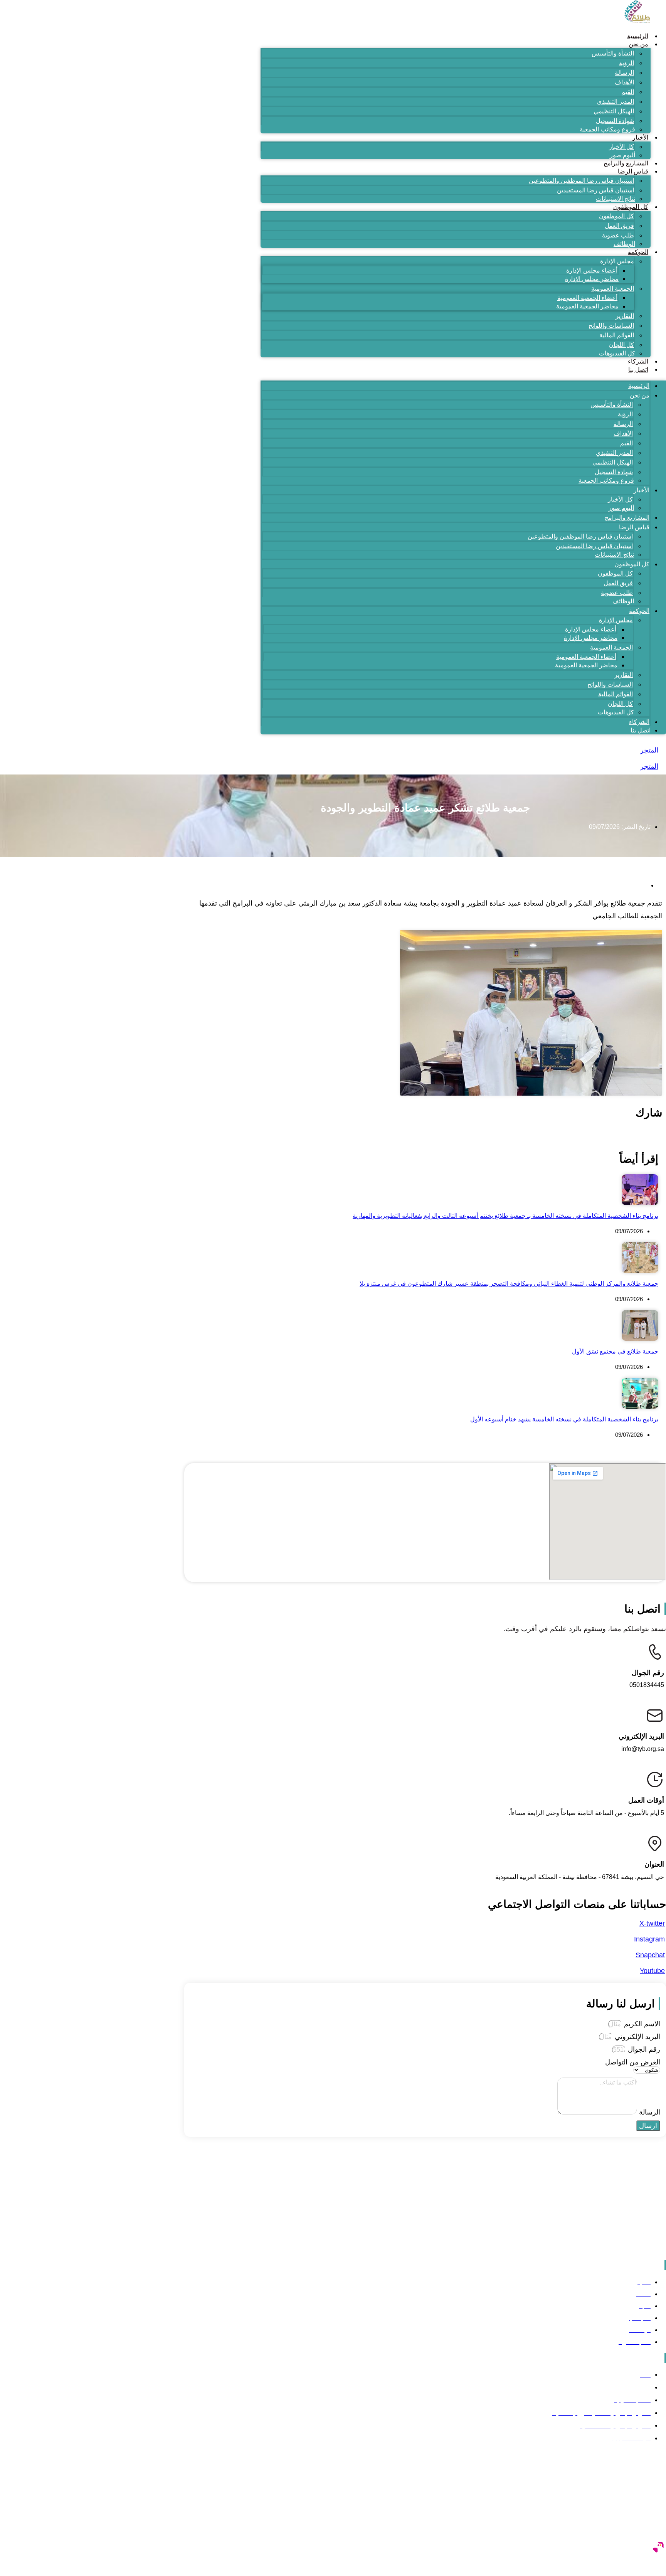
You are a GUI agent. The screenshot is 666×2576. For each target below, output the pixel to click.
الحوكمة (638, 252)
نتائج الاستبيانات (616, 199)
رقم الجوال (643, 2049)
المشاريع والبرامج (626, 163)
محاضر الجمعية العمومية (587, 306)
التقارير (625, 316)
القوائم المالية (617, 335)
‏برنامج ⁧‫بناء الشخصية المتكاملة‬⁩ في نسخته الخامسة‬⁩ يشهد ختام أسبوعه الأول (564, 1419)
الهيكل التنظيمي (614, 111)
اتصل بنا (638, 370)
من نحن (638, 44)
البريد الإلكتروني (637, 2037)
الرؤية (626, 63)
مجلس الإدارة (617, 261)
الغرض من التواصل (633, 2062)
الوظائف (624, 244)
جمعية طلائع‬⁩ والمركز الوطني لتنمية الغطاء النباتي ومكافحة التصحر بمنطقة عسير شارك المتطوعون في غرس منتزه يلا (509, 1284)
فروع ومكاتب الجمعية (607, 129)
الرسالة (624, 73)
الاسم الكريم (641, 2024)
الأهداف (624, 82)
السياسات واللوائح (611, 326)
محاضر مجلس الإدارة (592, 279)
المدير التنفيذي (616, 102)
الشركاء (638, 361)
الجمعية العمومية (613, 289)
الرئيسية (638, 36)
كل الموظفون (631, 207)
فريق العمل (619, 226)
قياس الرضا (633, 171)
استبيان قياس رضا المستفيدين (595, 190)
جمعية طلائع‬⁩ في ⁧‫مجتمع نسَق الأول (615, 1351)
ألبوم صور (622, 155)
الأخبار (640, 137)
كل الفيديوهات (617, 353)
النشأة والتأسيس (613, 53)
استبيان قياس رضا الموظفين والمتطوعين (581, 181)
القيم (628, 92)
